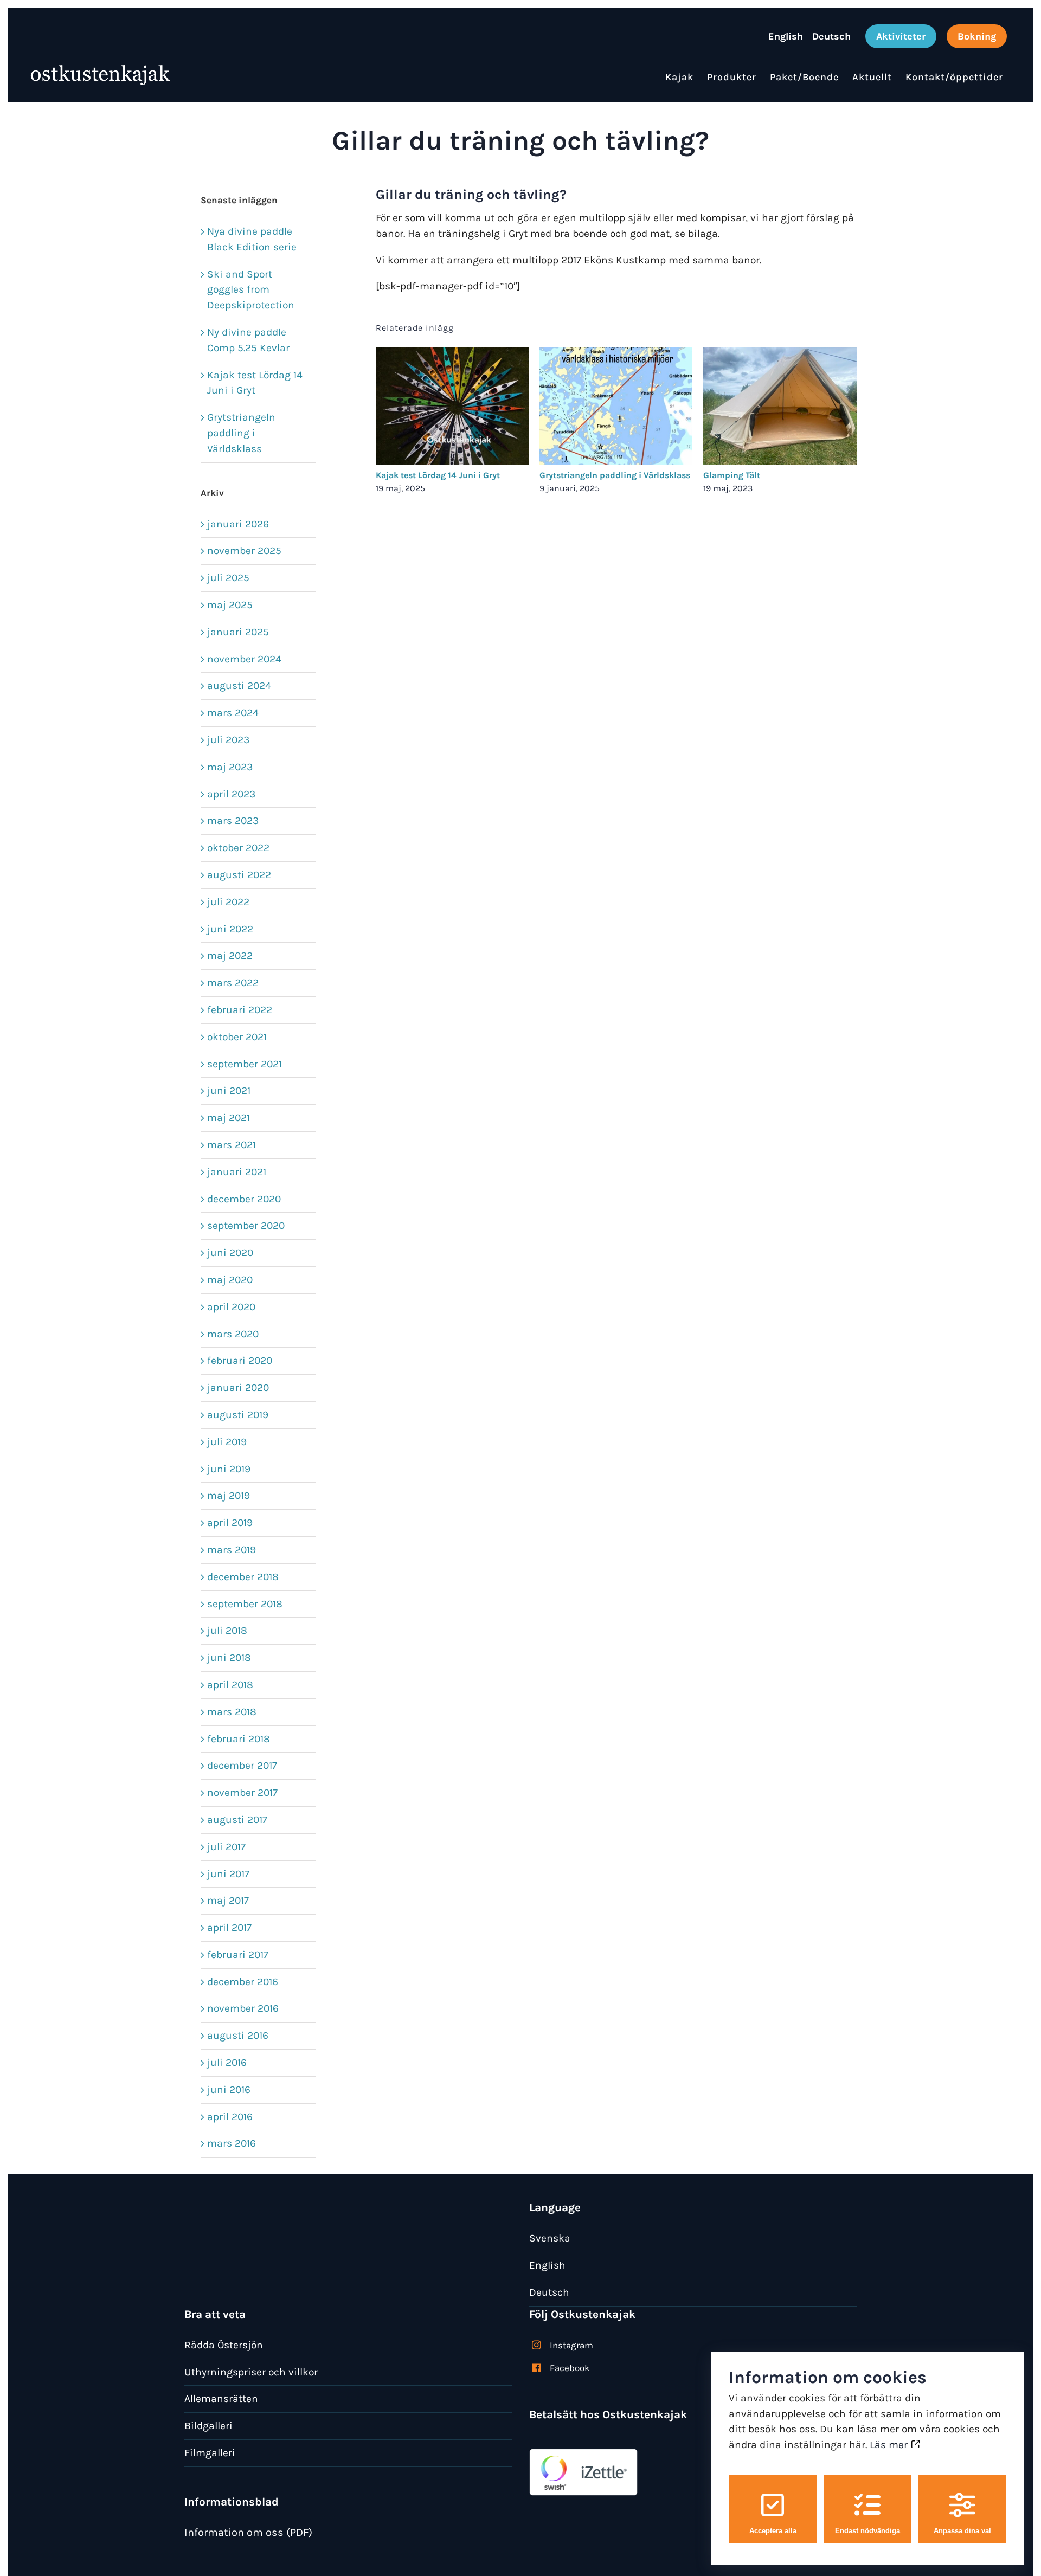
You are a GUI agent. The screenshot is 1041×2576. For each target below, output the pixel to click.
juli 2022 (228, 902)
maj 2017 (228, 1900)
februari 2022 (240, 1010)
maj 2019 (229, 1495)
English (547, 2265)
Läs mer (890, 2445)
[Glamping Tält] (780, 354)
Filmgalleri (210, 2453)
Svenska (550, 2238)
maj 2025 (230, 605)
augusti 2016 (238, 2035)
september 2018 (245, 1604)
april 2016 (230, 2117)
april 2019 (230, 1522)
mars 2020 (233, 1334)
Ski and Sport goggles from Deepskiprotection (251, 290)
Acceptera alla (773, 2531)
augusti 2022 (239, 875)
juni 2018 (229, 1657)
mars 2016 (232, 2143)
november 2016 (243, 2008)
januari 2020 (238, 1387)
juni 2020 (230, 1252)
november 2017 (242, 1792)
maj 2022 (230, 955)
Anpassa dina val (962, 2531)
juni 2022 (230, 929)
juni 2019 (229, 1469)
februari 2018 (239, 1739)
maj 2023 (230, 767)
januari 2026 (238, 524)
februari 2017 (238, 1954)
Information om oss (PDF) (248, 2532)
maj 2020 (230, 1280)
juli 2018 (227, 1630)
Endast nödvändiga (868, 2531)
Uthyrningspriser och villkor (251, 2372)
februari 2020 (240, 1360)
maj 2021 (229, 1118)
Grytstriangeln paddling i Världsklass (615, 475)
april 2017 (229, 1927)
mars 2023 (233, 820)
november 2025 (244, 550)
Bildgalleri (208, 2426)
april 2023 (231, 794)
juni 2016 (229, 2089)
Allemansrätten (221, 2398)
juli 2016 (227, 2062)
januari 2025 (238, 632)
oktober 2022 (238, 848)
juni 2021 (229, 1090)
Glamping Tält (732, 475)
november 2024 (244, 659)
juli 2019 (227, 1442)
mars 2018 (232, 1712)
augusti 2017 (237, 1820)
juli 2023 (228, 740)
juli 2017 (226, 1847)
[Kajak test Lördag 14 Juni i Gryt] (452, 354)
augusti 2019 (238, 1415)
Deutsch (549, 2292)
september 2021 (245, 1064)
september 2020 (246, 1225)
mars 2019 (232, 1550)
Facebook (570, 2368)
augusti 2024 (239, 685)
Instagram (571, 2345)
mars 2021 (232, 1145)
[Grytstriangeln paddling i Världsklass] (616, 354)
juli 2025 (228, 578)
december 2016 (243, 1982)
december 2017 (242, 1765)
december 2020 (244, 1199)
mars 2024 (233, 713)
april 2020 (231, 1307)
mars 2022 (233, 983)
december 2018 (243, 1577)
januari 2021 (237, 1172)
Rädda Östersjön (224, 2345)
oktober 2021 (237, 1037)
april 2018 (230, 1685)
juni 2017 (228, 1874)
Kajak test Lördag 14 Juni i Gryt (438, 475)
